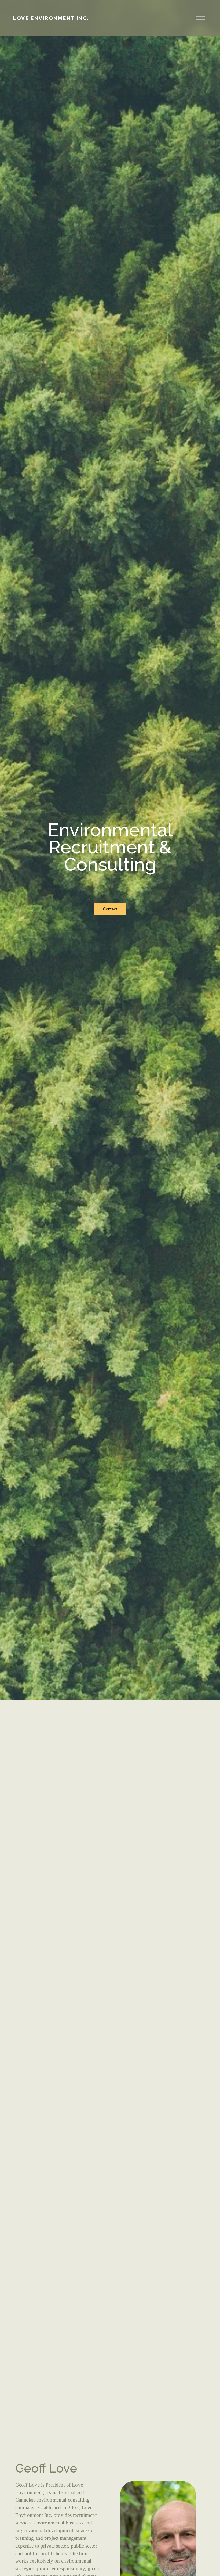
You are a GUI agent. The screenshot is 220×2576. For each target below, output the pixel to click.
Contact (110, 909)
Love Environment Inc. (51, 18)
